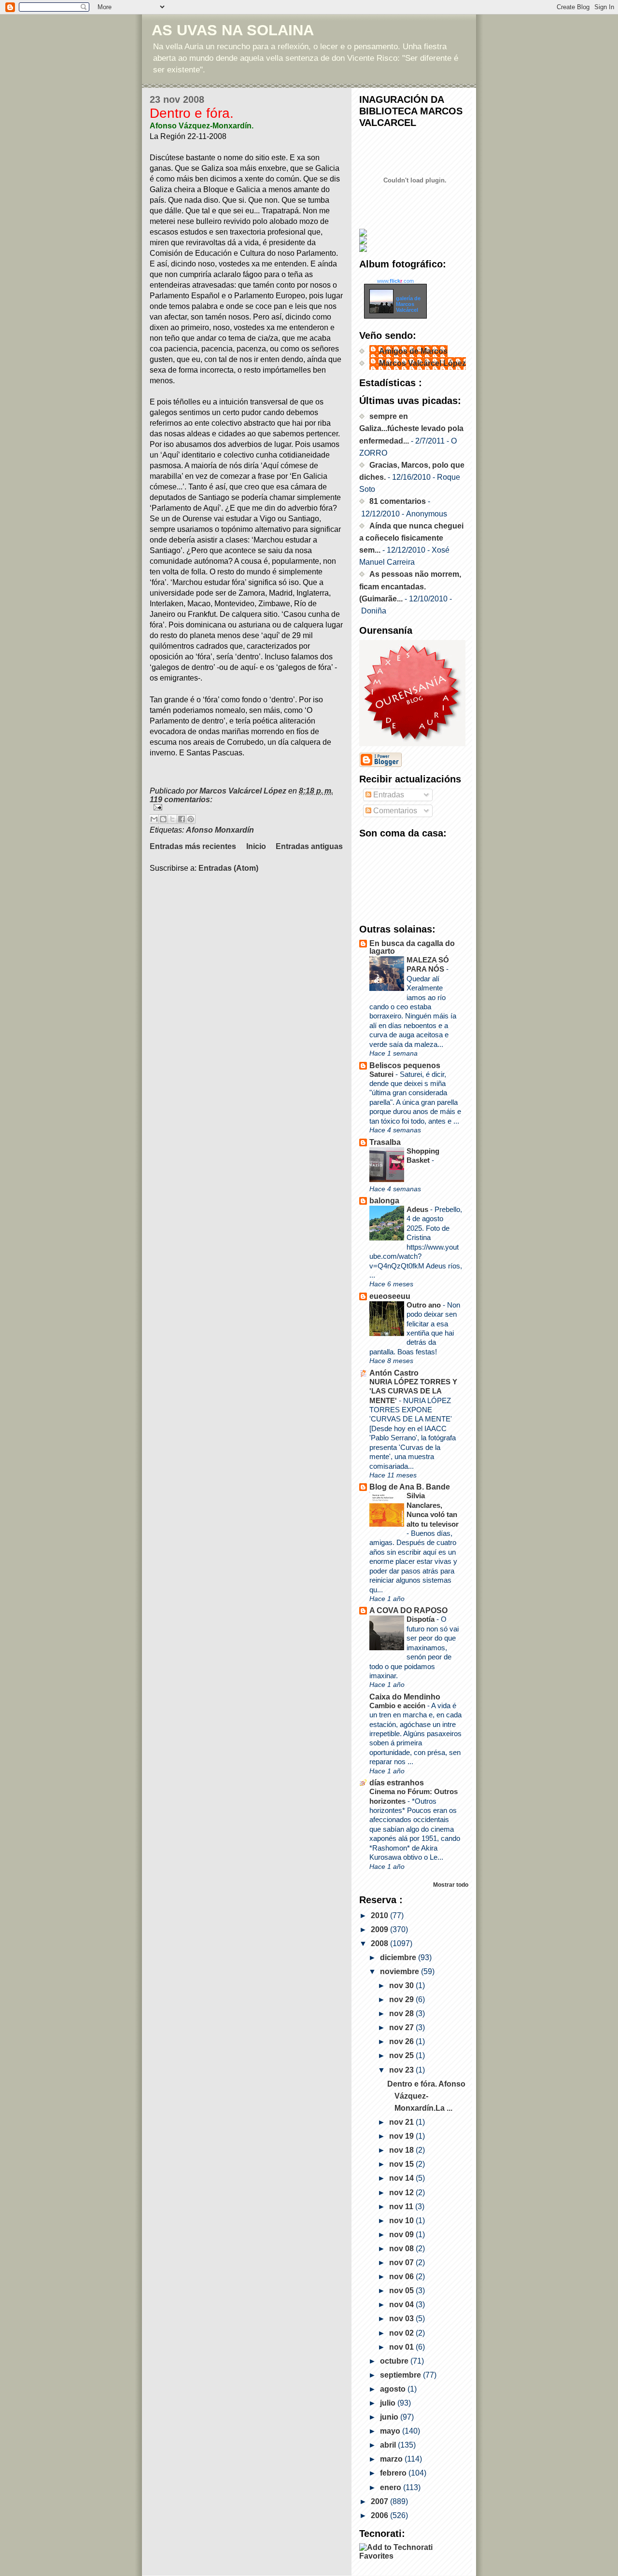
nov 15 (402, 2164)
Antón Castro (394, 1373)
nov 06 (402, 2277)
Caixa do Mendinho (405, 1697)
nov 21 (402, 2122)
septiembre (401, 2375)
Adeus (418, 1209)
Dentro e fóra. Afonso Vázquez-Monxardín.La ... (426, 2096)
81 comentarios (398, 501)
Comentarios (394, 811)
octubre (395, 2361)
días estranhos (397, 1783)
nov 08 (402, 2249)
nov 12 (402, 2193)
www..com (395, 281)
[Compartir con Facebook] (182, 819)
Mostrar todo (451, 1885)
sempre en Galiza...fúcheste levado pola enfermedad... (411, 428)
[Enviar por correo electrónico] (154, 819)
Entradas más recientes (193, 846)
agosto (394, 2389)
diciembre (399, 1957)
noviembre (400, 1971)
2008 (380, 1943)
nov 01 (402, 2347)
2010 (380, 1915)
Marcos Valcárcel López (422, 363)
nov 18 (402, 2150)
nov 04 (402, 2304)
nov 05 (402, 2291)
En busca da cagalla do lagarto (412, 947)
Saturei (382, 1074)
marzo (392, 2459)
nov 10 (402, 2221)
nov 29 (402, 1999)
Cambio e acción (398, 1706)
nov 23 (402, 2070)
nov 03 (402, 2318)
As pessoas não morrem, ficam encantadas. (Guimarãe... (410, 586)
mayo (391, 2431)
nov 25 (402, 2055)
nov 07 (402, 2263)
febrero (394, 2473)
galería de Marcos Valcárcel (408, 304)
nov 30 (402, 1985)
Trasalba (385, 1142)
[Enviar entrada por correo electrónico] (246, 807)
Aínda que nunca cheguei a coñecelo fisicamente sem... (411, 538)
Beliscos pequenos (405, 1065)
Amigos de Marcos (413, 351)
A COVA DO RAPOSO (408, 1610)
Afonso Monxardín (220, 830)
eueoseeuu (390, 1296)
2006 (380, 2515)
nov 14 (402, 2178)
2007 (380, 2501)
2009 (380, 1929)
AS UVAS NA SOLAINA (233, 30)
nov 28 (402, 2013)
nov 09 (402, 2235)
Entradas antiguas (309, 846)
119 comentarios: (181, 800)
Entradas (388, 795)
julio (389, 2403)
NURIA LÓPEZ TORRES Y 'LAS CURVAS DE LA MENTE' (413, 1391)
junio (390, 2417)
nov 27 (402, 2027)
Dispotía (421, 1619)
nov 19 (402, 2136)
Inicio (256, 846)
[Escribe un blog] (163, 819)
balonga (384, 1201)
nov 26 (402, 2041)
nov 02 (402, 2333)
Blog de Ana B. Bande (410, 1487)
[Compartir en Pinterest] (191, 819)
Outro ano (425, 1305)
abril (389, 2445)
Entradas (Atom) (228, 868)
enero (392, 2487)
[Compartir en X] (172, 819)
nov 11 (402, 2207)
